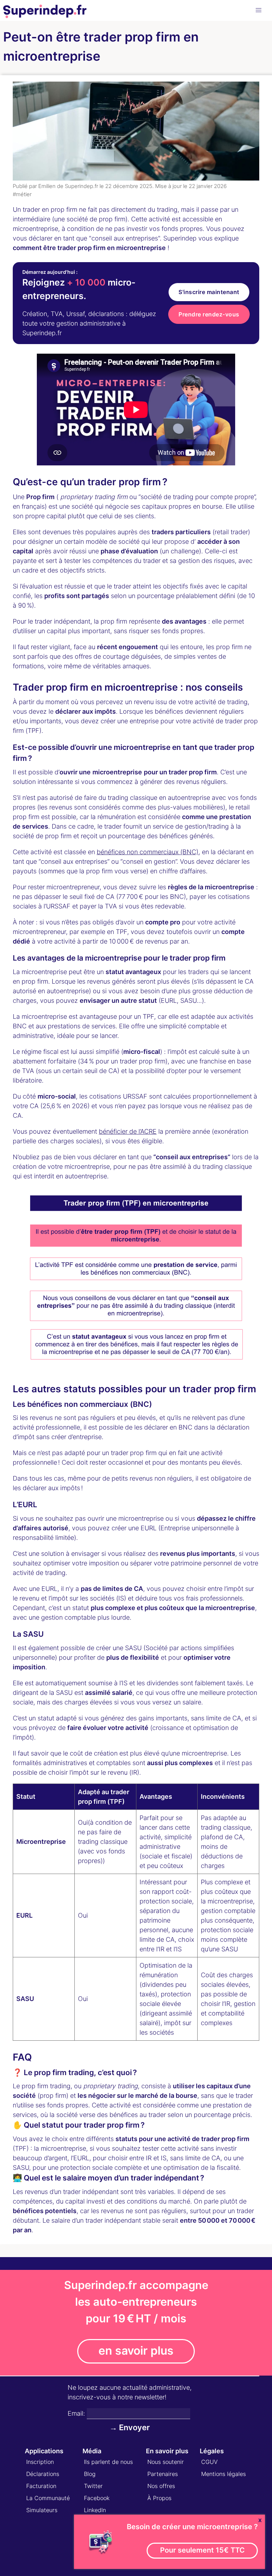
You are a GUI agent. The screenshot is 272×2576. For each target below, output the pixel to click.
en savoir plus (136, 2351)
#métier (22, 194)
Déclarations (43, 2474)
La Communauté (48, 2498)
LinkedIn (95, 2510)
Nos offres (161, 2486)
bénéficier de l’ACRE (128, 1131)
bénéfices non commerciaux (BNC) (148, 852)
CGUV (209, 2462)
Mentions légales (223, 2474)
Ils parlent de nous (108, 2462)
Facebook (97, 2498)
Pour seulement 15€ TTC (202, 2550)
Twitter (93, 2486)
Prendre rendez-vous (209, 314)
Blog (90, 2474)
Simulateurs (42, 2510)
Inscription (40, 2462)
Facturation (41, 2486)
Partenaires (163, 2474)
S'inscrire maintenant (209, 292)
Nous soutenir (166, 2462)
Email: (76, 2413)
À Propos (159, 2498)
